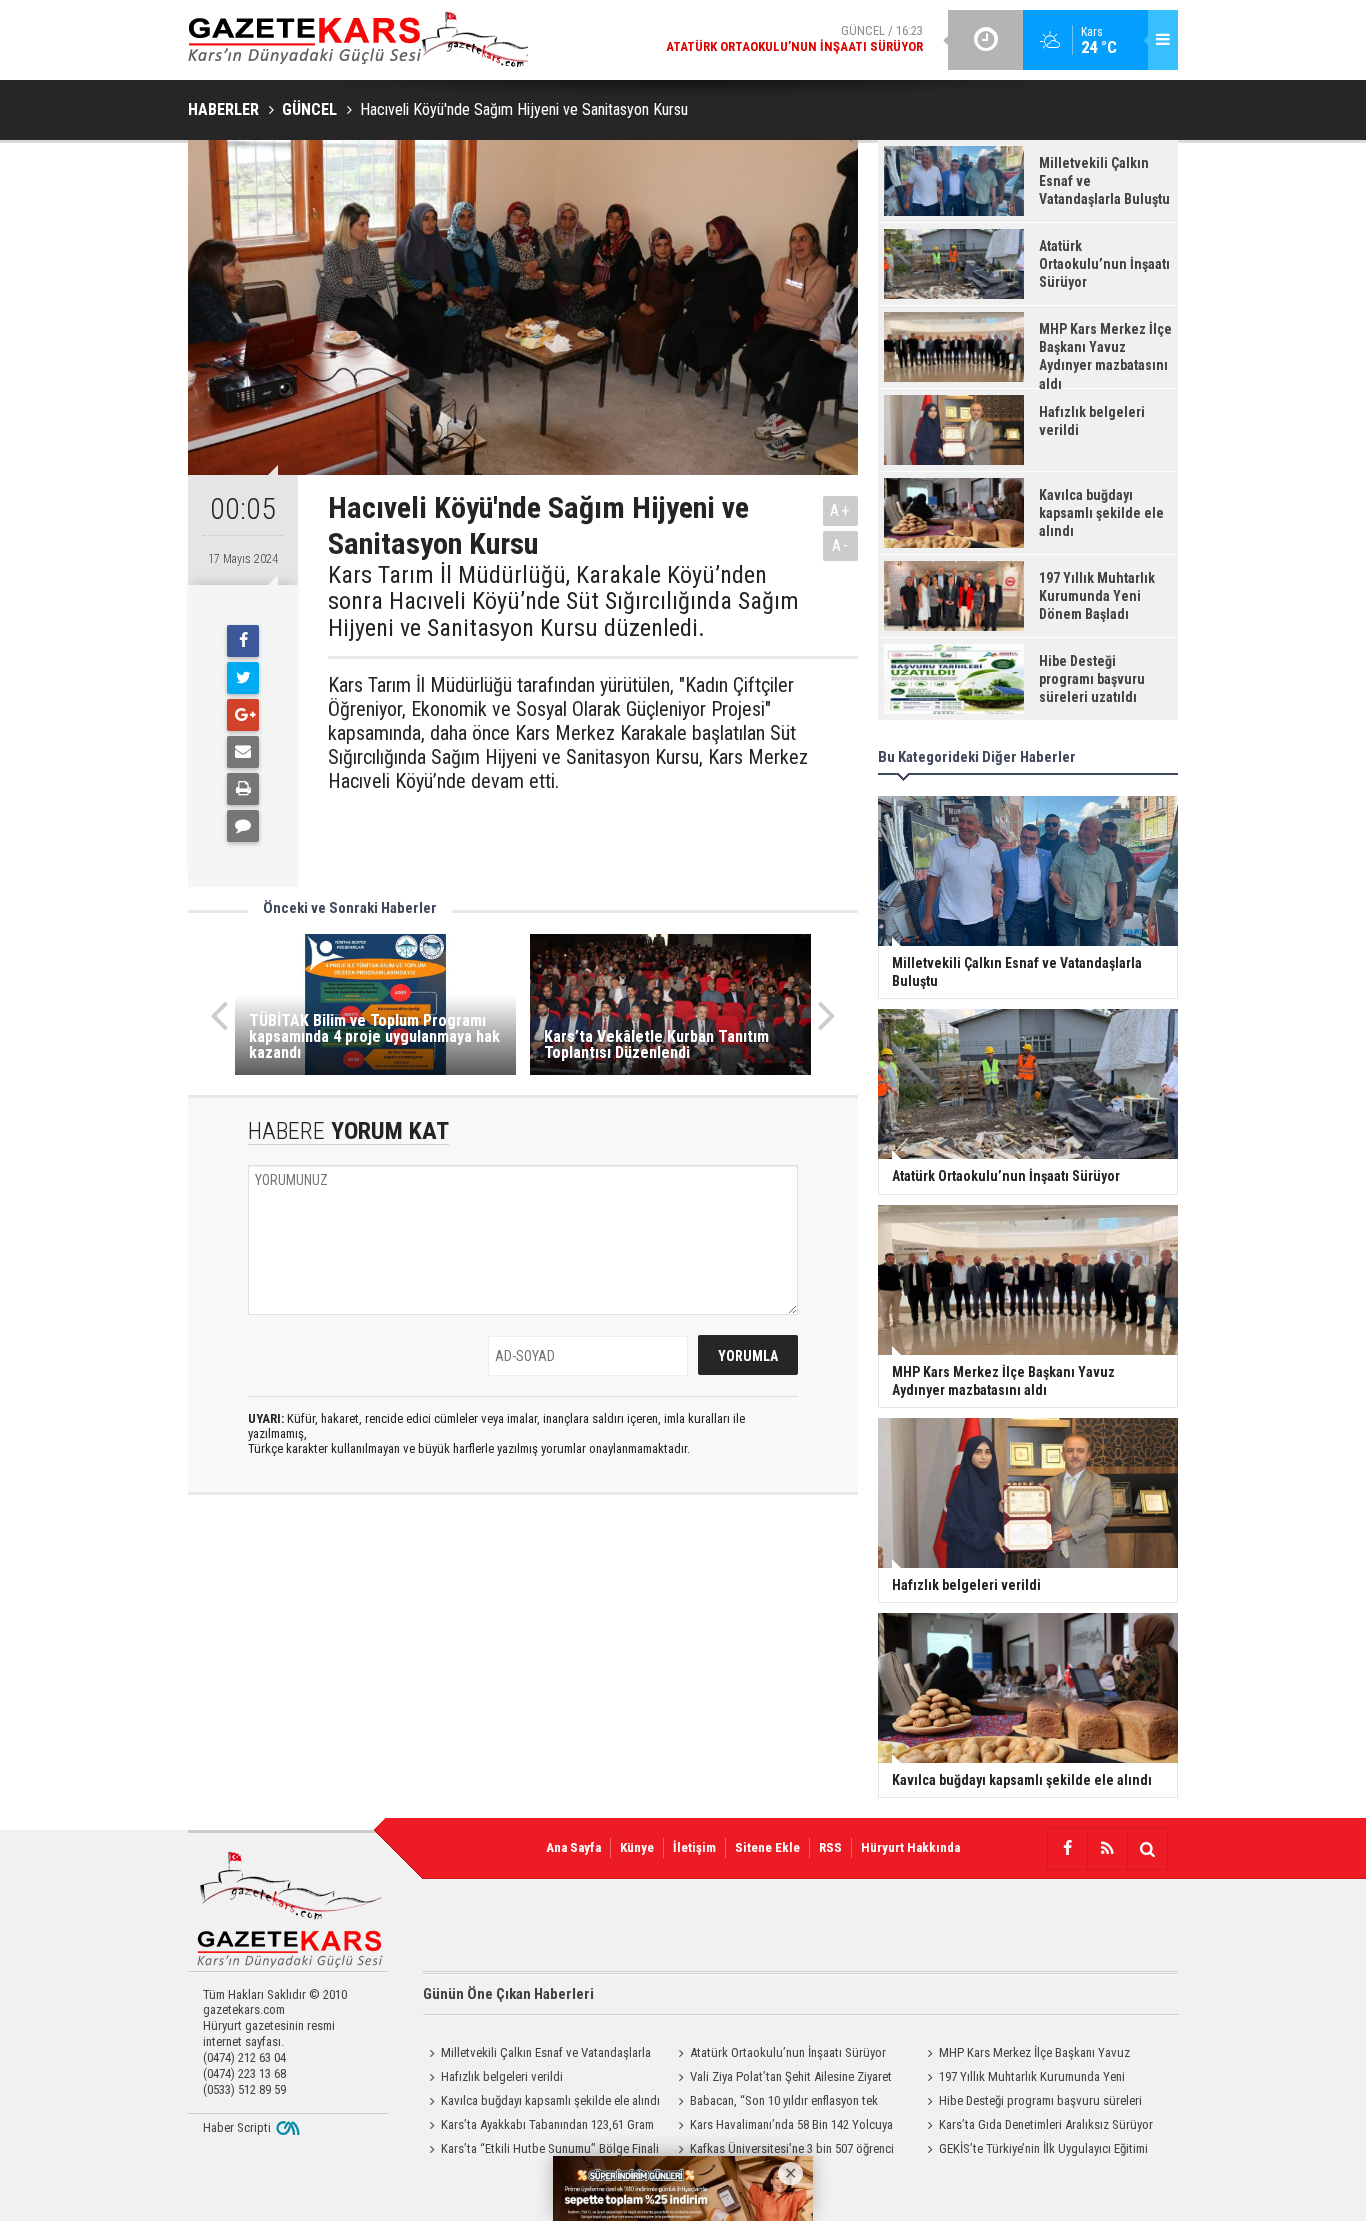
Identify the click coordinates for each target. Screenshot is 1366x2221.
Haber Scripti (237, 2127)
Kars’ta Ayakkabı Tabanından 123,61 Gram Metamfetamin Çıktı (538, 2127)
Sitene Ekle (767, 1847)
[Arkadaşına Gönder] (243, 752)
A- (841, 545)
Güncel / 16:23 (794, 38)
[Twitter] (243, 678)
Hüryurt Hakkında (910, 1847)
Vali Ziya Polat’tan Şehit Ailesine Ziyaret (791, 2076)
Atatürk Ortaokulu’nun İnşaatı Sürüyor (788, 2052)
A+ (840, 510)
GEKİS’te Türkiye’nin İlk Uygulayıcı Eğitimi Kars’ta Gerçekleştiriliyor (1034, 2151)
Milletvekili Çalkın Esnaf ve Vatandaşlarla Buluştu (537, 2055)
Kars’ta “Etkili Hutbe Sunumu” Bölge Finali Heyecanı (541, 2151)
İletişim (694, 1847)
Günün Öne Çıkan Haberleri (508, 1994)
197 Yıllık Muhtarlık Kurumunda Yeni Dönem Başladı (1023, 2079)
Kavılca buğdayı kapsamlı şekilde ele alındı (550, 2100)
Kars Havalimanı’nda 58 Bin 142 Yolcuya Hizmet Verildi (782, 2127)
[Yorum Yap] (243, 826)
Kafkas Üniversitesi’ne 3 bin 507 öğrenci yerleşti (783, 2151)
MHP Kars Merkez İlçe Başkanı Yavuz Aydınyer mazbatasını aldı (1025, 2055)
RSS (830, 1847)
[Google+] (243, 715)
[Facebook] (243, 641)
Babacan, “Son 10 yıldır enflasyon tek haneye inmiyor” (775, 2103)
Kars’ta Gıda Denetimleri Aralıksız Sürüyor (1046, 2124)
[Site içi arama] (1147, 1849)
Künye (637, 1847)
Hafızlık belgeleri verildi (502, 2076)
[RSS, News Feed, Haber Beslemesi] (1107, 1849)
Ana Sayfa (573, 1847)
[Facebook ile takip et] (1067, 1849)
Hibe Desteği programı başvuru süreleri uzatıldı (1031, 2103)
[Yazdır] (243, 789)
